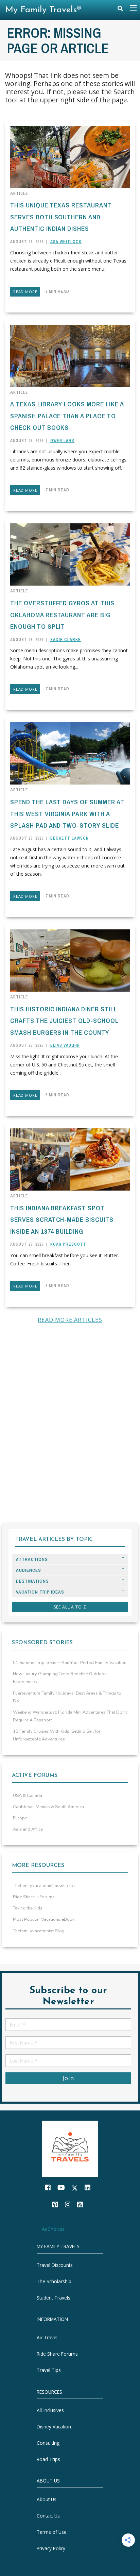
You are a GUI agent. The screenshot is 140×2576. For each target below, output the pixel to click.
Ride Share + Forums (34, 1897)
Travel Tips (49, 2370)
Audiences (29, 1570)
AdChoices (53, 2229)
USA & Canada (28, 1796)
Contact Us (48, 2516)
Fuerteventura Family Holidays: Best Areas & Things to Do (67, 1697)
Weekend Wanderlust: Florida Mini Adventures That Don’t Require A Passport (70, 1716)
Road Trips (48, 2459)
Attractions (32, 1559)
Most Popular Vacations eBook (44, 1919)
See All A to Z (70, 1607)
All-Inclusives (50, 2410)
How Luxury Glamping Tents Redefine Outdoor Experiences (59, 1678)
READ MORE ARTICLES (70, 1320)
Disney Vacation (54, 2427)
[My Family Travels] (70, 2148)
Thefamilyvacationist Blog (39, 1931)
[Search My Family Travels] (120, 10)
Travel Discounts (55, 2265)
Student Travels (54, 2298)
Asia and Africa (28, 1829)
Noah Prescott (68, 1244)
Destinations (32, 1581)
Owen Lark (62, 441)
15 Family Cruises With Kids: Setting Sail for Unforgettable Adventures (57, 1735)
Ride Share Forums (57, 2354)
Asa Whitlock (66, 242)
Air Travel (47, 2337)
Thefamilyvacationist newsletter (45, 1886)
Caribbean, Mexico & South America (48, 1807)
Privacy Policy (51, 2548)
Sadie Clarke (66, 640)
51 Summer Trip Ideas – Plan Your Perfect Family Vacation (70, 1663)
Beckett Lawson (69, 838)
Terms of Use (52, 2532)
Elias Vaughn (65, 1045)
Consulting (48, 2443)
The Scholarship (54, 2281)
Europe (20, 1818)
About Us (47, 2499)
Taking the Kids (28, 1908)
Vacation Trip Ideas (40, 1592)
